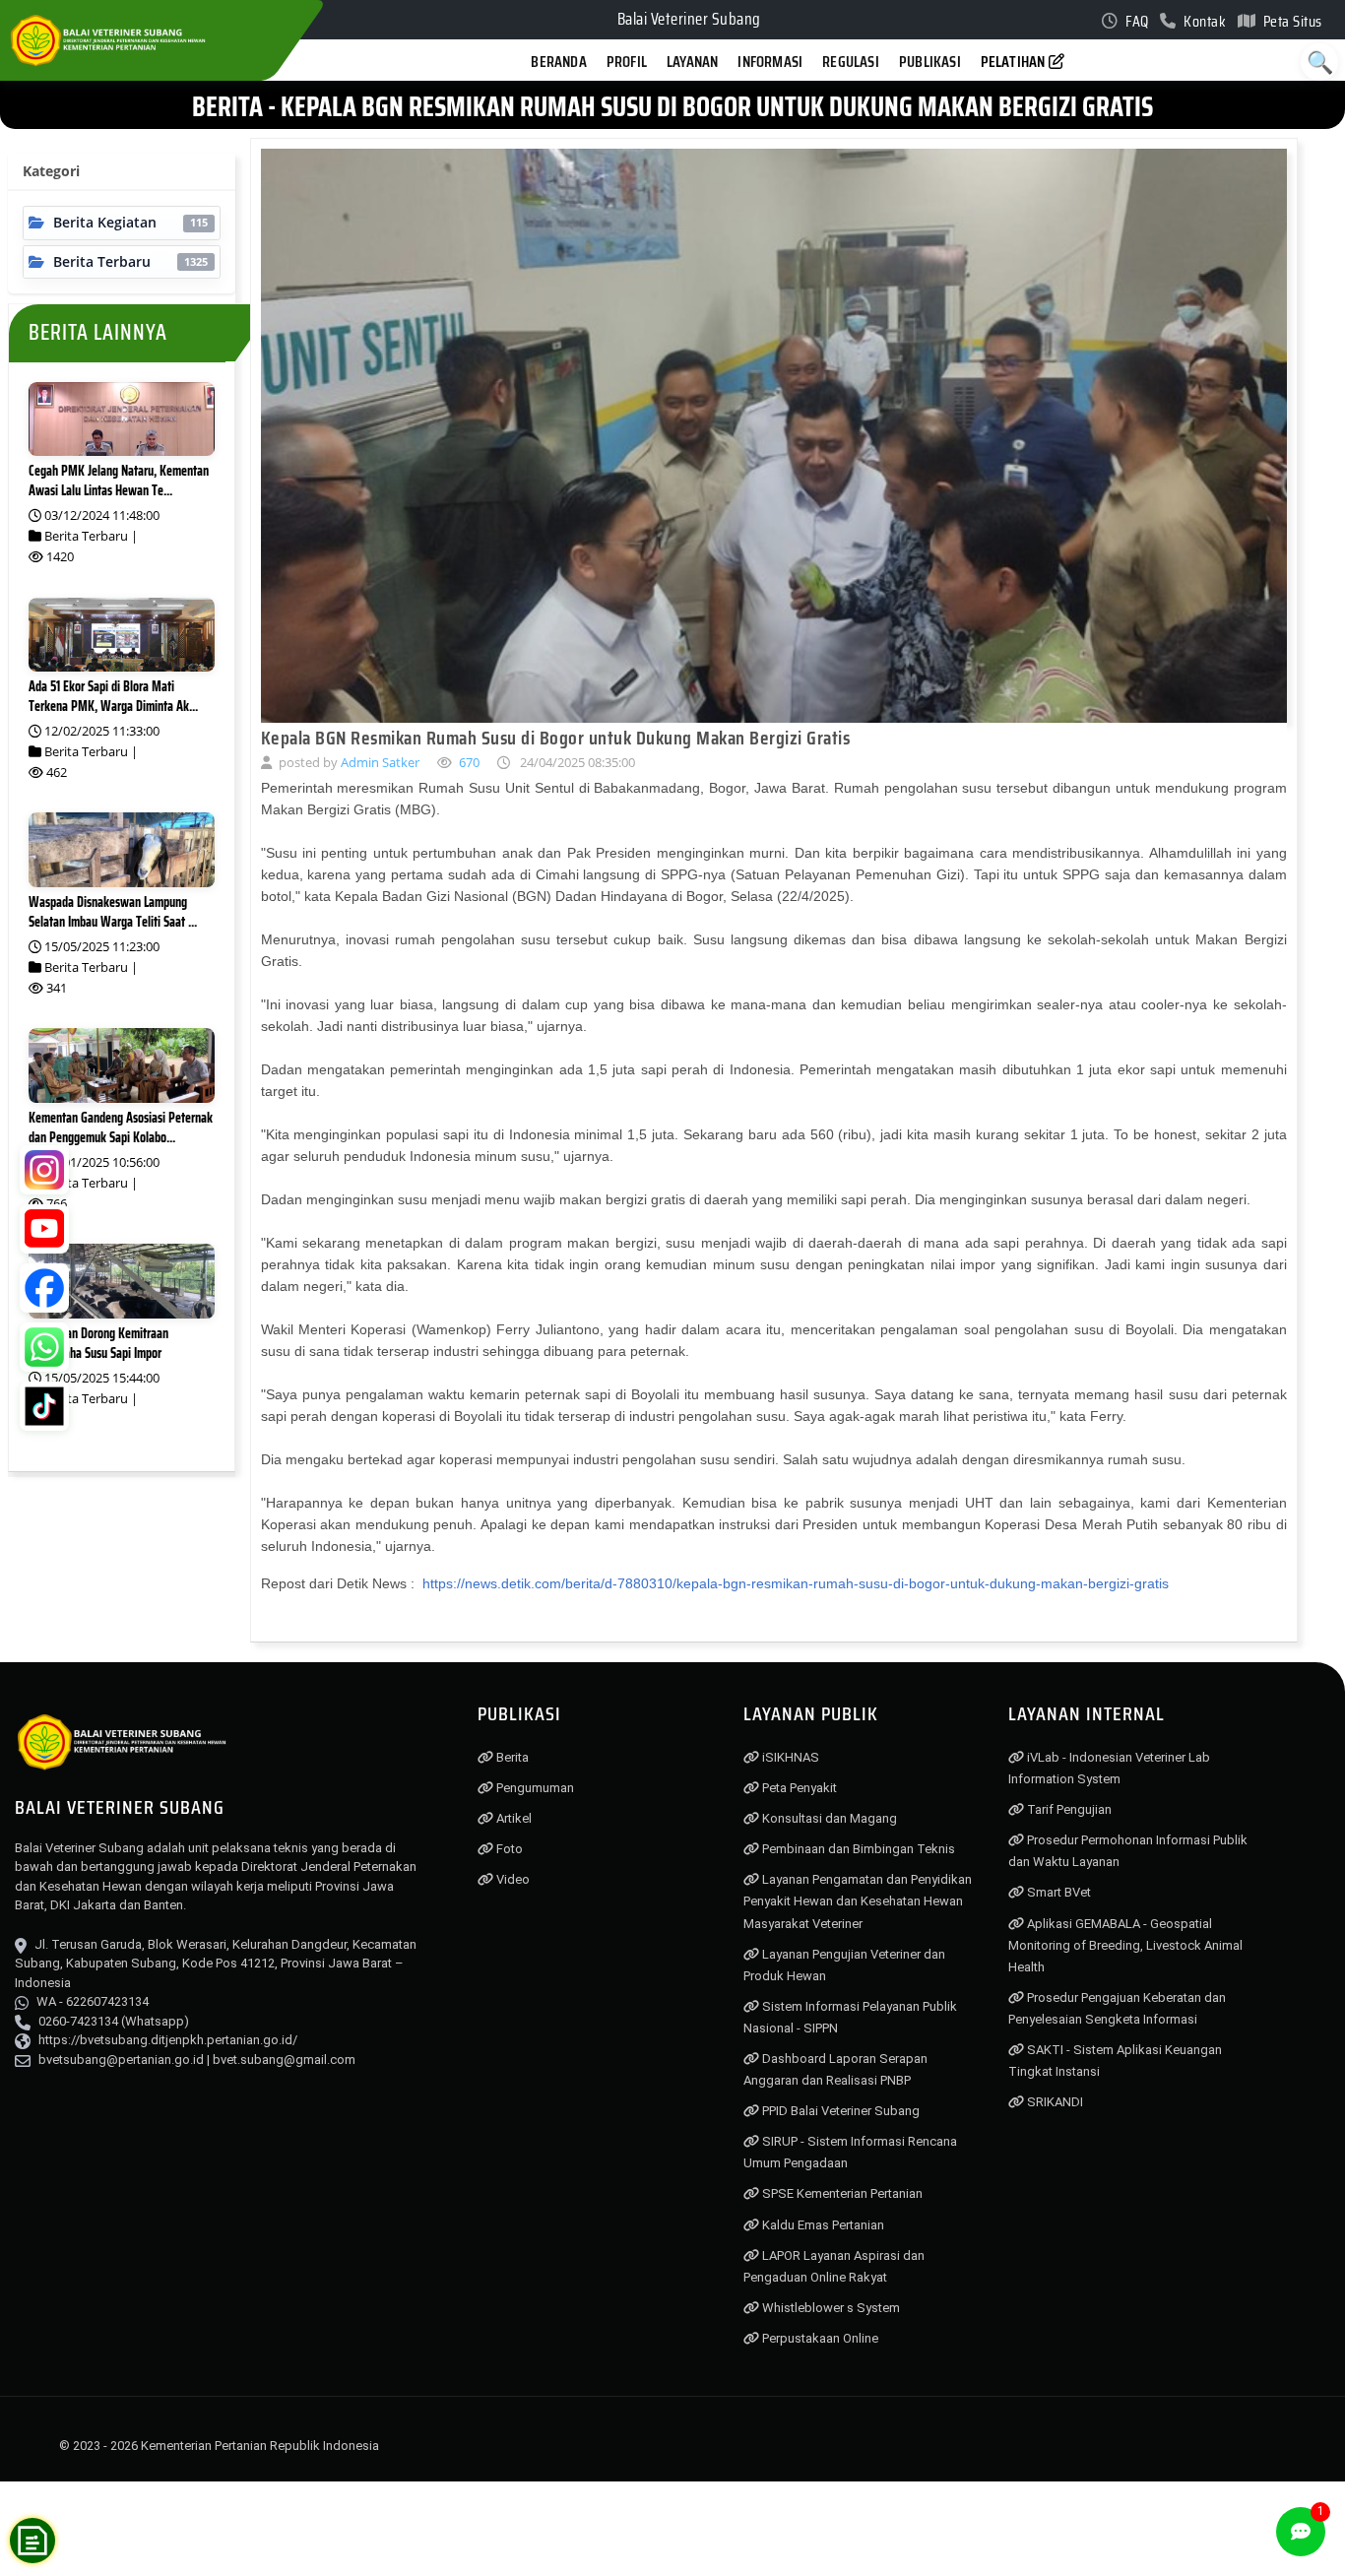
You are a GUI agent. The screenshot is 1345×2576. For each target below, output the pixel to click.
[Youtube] (44, 1229)
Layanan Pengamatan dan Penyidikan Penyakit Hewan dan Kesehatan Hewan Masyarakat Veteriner (858, 1901)
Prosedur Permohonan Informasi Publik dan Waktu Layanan (1128, 1851)
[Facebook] (44, 1288)
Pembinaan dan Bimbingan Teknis (857, 1849)
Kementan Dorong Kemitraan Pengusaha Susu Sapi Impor (98, 1343)
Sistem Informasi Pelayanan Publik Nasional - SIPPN (850, 2017)
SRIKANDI (1054, 2102)
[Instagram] (44, 1170)
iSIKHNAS (789, 1757)
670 (468, 762)
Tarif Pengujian (1068, 1809)
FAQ (1136, 21)
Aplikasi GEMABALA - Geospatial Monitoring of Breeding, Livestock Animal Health (1125, 1945)
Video (512, 1879)
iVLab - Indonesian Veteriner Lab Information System (1109, 1768)
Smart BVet (1057, 1892)
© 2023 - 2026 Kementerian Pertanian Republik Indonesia (219, 2446)
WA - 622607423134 (93, 2001)
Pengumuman (534, 1788)
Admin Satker (379, 762)
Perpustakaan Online (819, 2338)
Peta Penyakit (798, 1788)
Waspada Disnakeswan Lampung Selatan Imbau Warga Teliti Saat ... (113, 912)
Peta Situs (1291, 21)
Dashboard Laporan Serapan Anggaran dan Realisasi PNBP (835, 2069)
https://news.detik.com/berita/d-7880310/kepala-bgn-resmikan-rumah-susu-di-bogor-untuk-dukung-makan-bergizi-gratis (795, 1584)
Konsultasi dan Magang (828, 1818)
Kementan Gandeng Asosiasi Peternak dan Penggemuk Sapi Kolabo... (121, 1127)
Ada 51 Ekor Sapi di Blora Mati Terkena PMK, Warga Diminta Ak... (113, 696)
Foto (508, 1849)
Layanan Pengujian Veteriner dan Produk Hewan (844, 1965)
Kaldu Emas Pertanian (822, 2225)
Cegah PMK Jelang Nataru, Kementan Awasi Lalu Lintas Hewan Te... (119, 481)
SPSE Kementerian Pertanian (841, 2193)
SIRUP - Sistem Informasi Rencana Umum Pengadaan (850, 2152)
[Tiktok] (44, 1406)
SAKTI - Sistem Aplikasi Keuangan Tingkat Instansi (1115, 2061)
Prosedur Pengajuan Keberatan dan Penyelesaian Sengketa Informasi (1117, 2008)
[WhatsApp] (44, 1347)
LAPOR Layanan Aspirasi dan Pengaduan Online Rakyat (834, 2266)
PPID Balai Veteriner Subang (839, 2111)
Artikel (512, 1818)
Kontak (1203, 21)
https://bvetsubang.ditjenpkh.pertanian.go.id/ (168, 2040)
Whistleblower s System (830, 2308)
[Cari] (1319, 62)
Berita (511, 1757)
